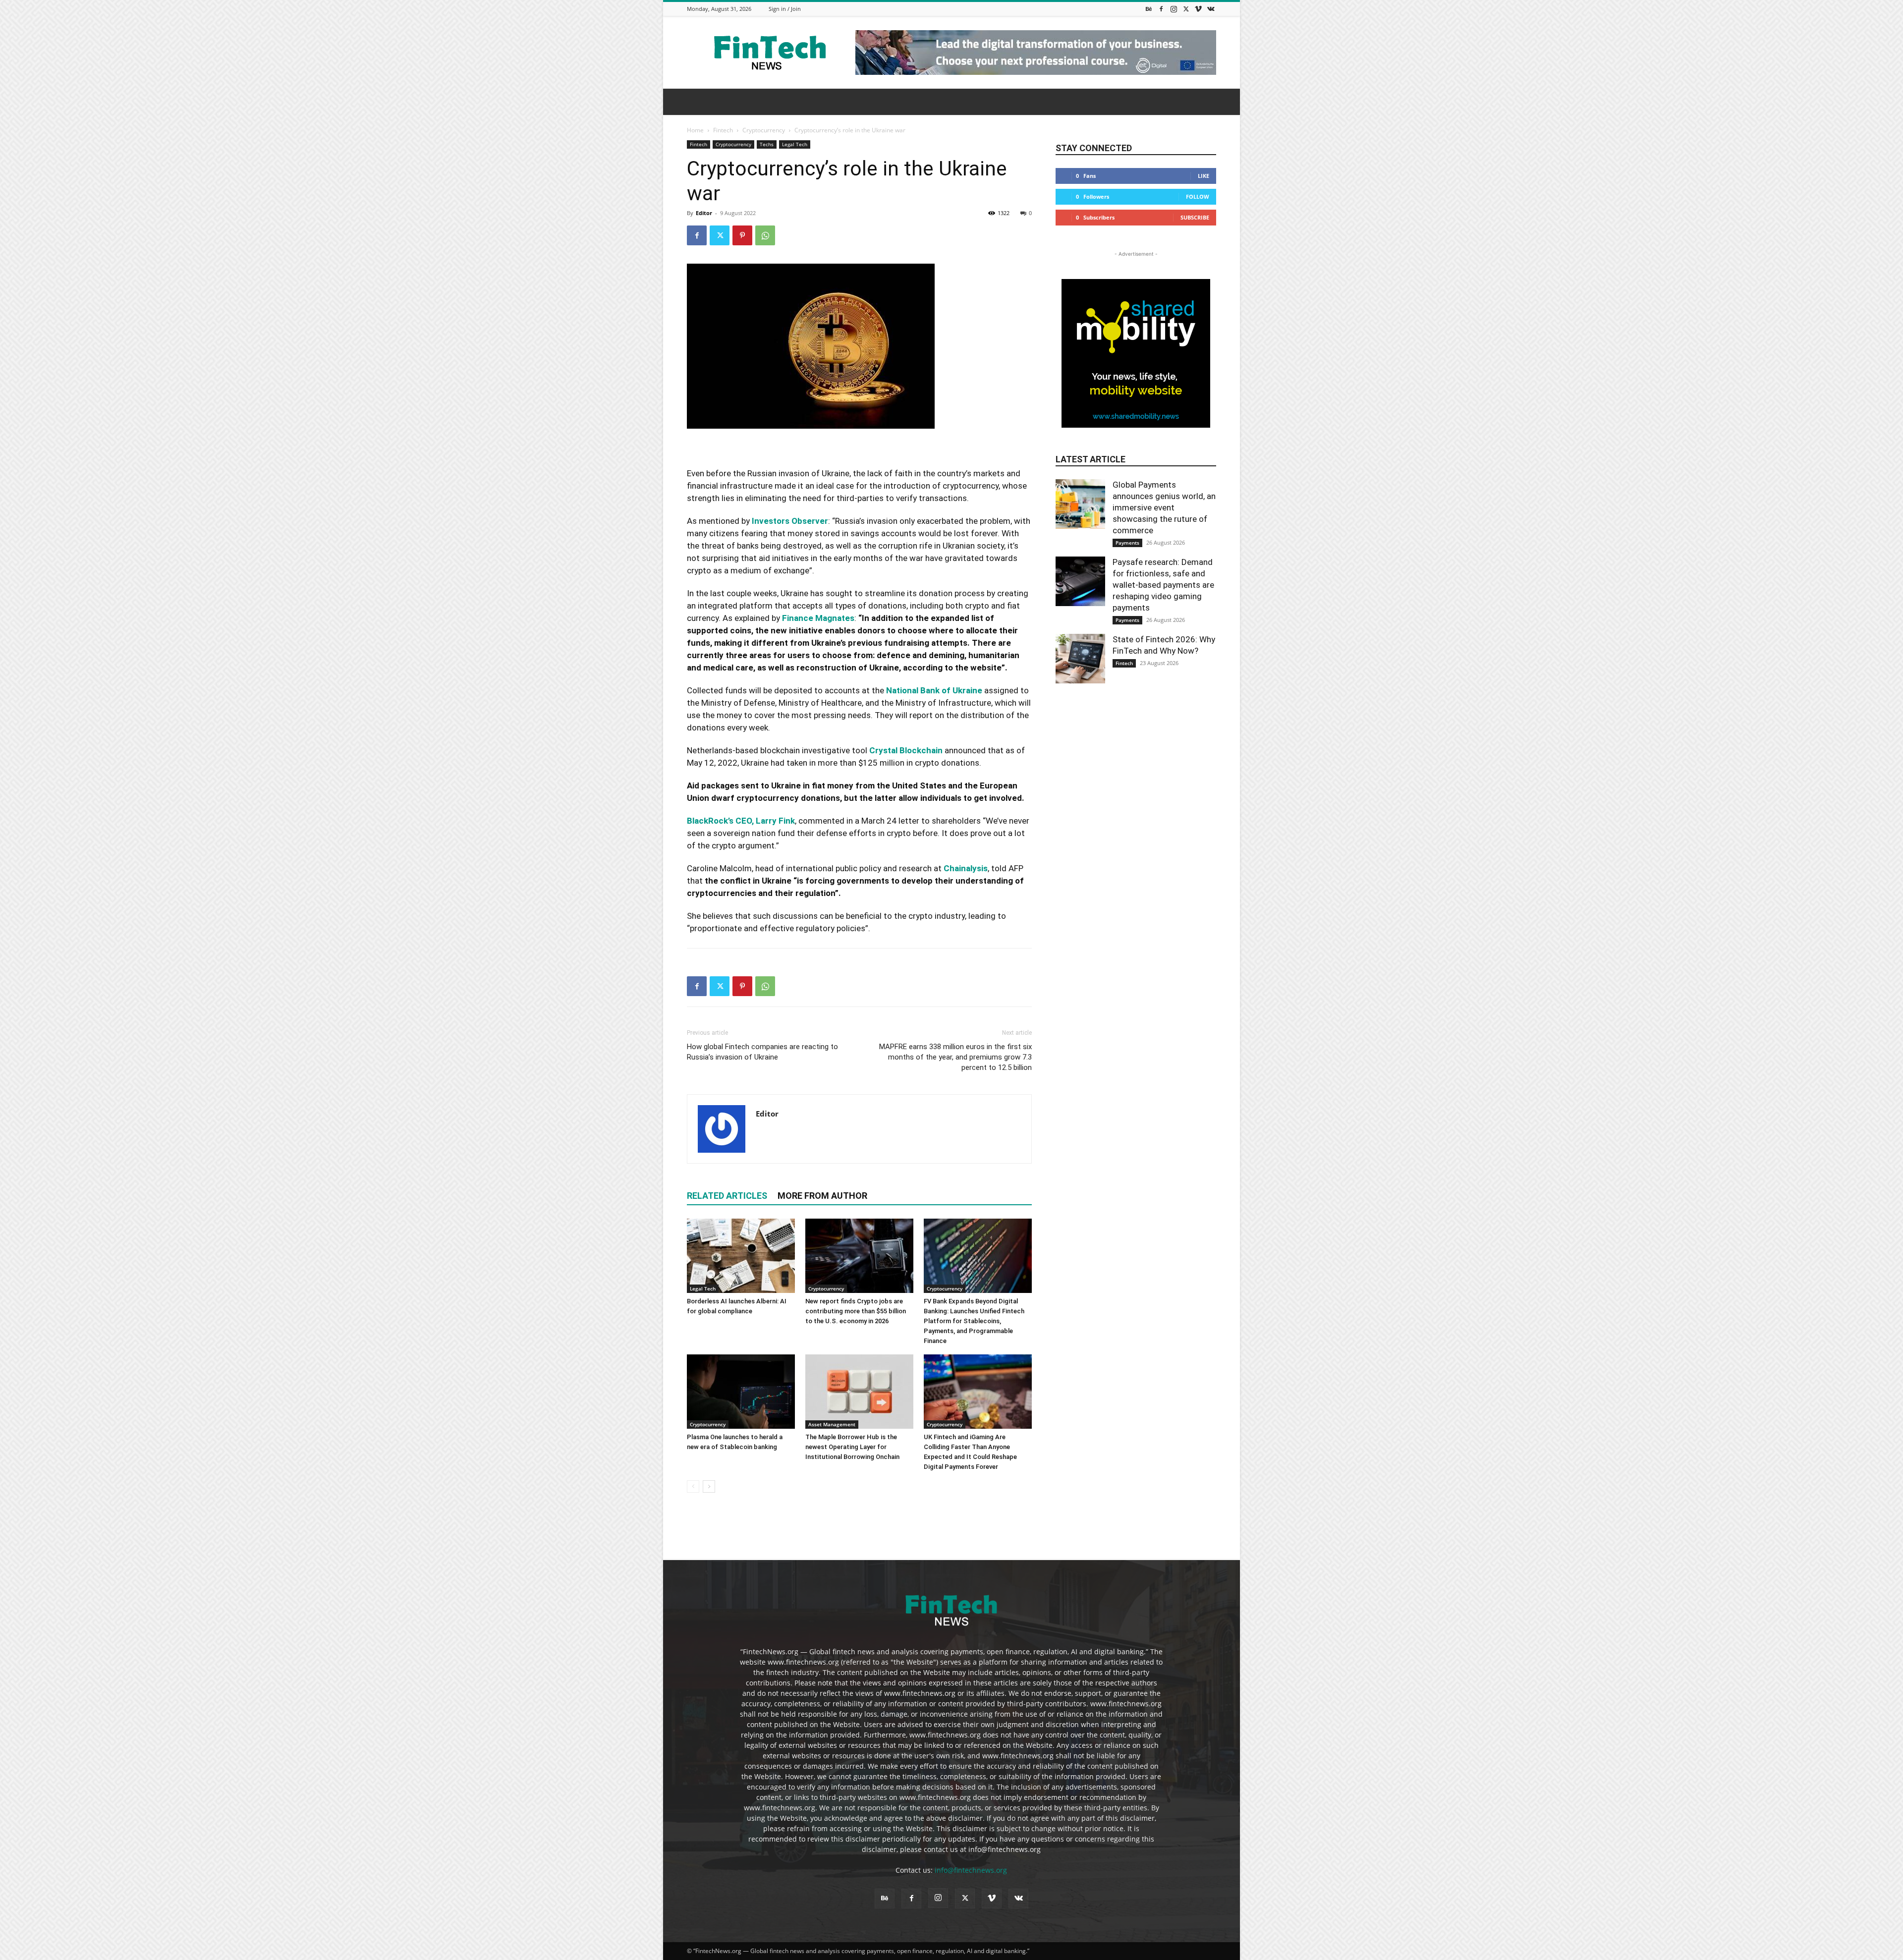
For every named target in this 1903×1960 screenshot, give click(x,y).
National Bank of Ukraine (934, 690)
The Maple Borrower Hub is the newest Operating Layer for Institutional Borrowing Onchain (852, 1447)
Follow (1198, 196)
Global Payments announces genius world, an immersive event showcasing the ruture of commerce (1164, 507)
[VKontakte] (1211, 9)
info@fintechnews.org (971, 1870)
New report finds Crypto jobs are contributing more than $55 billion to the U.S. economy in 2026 (856, 1311)
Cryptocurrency (764, 130)
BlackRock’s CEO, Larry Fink (741, 821)
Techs (767, 144)
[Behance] (1149, 9)
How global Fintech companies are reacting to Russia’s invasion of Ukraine (762, 1052)
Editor (704, 213)
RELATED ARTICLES (727, 1196)
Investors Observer (790, 521)
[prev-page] (693, 1486)
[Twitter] (1186, 9)
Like (1203, 176)
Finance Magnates (818, 618)
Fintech (723, 130)
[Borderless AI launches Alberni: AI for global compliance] (741, 1256)
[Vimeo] (1198, 9)
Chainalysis (966, 868)
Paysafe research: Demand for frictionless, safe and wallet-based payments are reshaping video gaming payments (1163, 585)
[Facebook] (1161, 9)
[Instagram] (1174, 9)
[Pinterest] (742, 235)
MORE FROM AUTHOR (822, 1196)
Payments (1127, 543)
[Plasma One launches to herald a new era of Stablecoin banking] (741, 1392)
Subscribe (1195, 217)
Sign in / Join (785, 9)
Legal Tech (795, 144)
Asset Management (832, 1424)
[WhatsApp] (765, 235)
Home (695, 130)
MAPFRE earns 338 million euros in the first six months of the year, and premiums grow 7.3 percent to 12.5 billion (955, 1057)
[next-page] (709, 1486)
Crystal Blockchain (906, 750)
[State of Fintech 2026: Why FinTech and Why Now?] (1080, 659)
